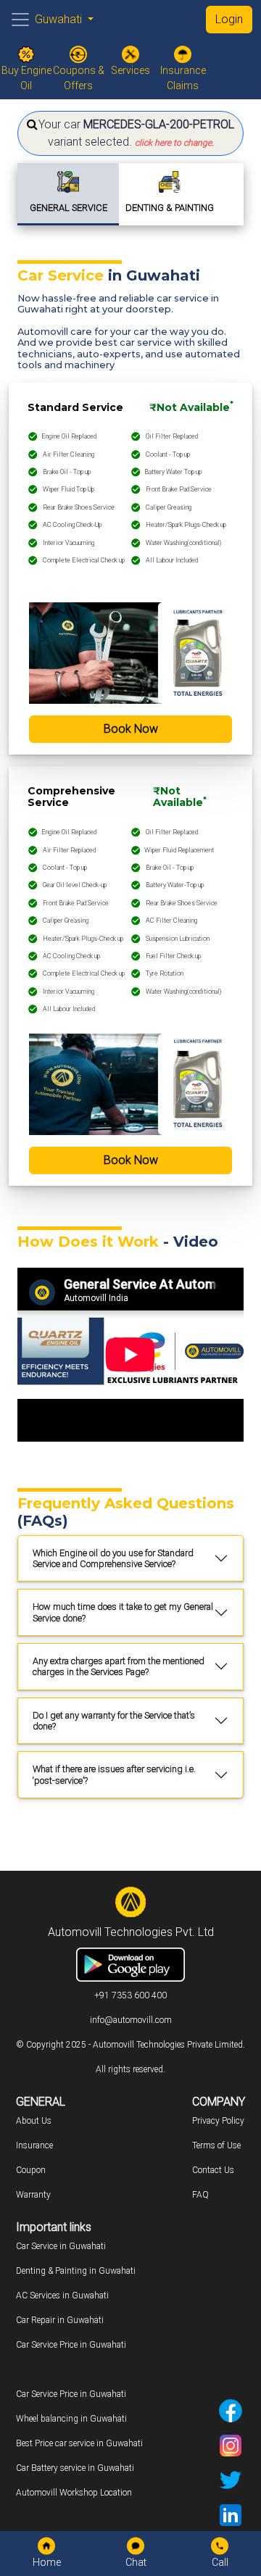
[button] (130, 133)
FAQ (200, 2195)
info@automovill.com (131, 2020)
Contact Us (213, 2170)
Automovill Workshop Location (74, 2493)
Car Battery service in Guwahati (75, 2468)
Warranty (33, 2195)
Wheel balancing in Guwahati (71, 2419)
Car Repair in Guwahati (60, 2320)
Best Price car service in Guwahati (79, 2443)
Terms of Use (216, 2145)
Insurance (34, 2145)
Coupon (31, 2170)
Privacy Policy (218, 2121)
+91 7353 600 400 (130, 1995)
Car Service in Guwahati (61, 2246)
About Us (34, 2121)
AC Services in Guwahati (62, 2295)
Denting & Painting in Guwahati (76, 2271)
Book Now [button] (131, 729)
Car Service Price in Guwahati (71, 2345)
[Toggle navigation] (20, 20)
